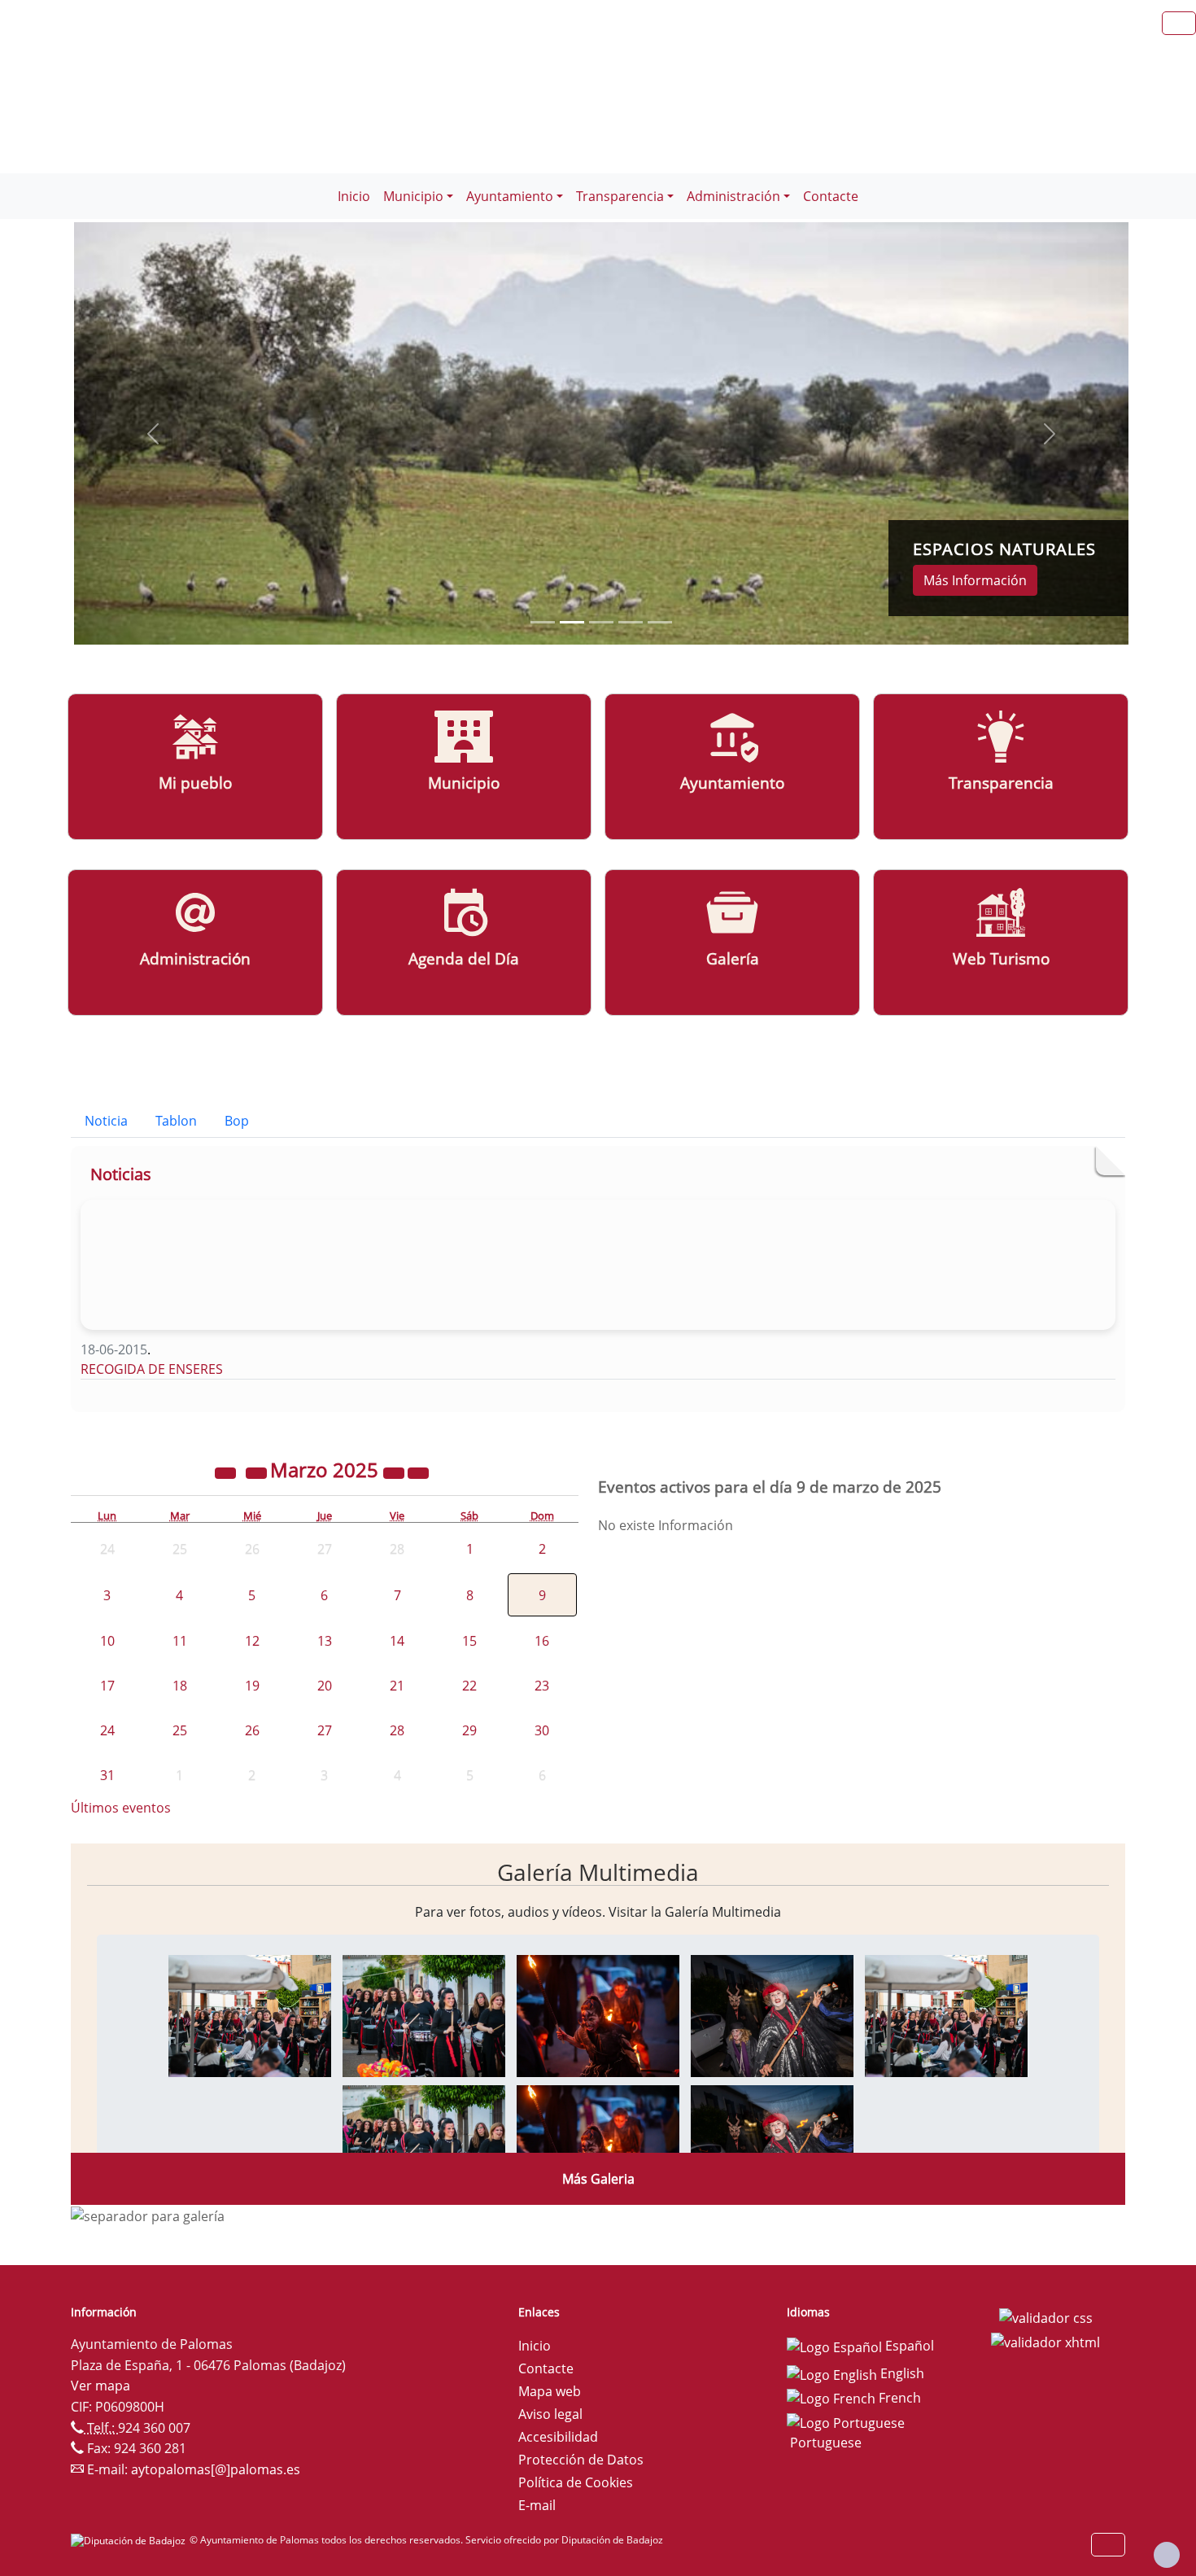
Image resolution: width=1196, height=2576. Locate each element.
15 (469, 1641)
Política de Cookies (576, 2482)
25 (180, 1730)
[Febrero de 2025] (258, 1472)
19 (252, 1686)
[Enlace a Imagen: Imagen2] (424, 2014)
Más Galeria (598, 2179)
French (898, 2398)
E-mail (537, 2505)
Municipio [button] (413, 196)
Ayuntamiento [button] (510, 196)
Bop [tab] (237, 1121)
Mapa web (550, 2391)
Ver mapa (100, 2386)
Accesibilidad (558, 2437)
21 (397, 1686)
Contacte (831, 196)
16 (542, 1641)
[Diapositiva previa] (153, 433)
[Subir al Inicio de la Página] (1167, 2555)
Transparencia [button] (620, 196)
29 (469, 1730)
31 (107, 1775)
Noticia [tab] (106, 1121)
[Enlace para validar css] (1046, 2317)
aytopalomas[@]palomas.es (216, 2469)
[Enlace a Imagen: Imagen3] (598, 2014)
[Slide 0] (543, 622)
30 (542, 1730)
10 (107, 1641)
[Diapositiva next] (1050, 433)
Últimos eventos (121, 1808)
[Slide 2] (601, 622)
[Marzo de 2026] (395, 1472)
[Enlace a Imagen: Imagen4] (772, 2014)
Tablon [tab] (176, 1121)
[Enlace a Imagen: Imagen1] (250, 2014)
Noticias (121, 1174)
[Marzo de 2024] (227, 1472)
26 (252, 1730)
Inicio (354, 196)
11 (180, 1641)
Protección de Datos (581, 2460)
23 (542, 1686)
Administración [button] (733, 196)
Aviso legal (550, 2414)
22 (469, 1686)
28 (397, 1730)
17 (107, 1686)
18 (180, 1686)
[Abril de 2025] (418, 1472)
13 (325, 1641)
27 (325, 1730)
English (901, 2373)
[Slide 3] (631, 622)
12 (252, 1641)
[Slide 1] (572, 622)
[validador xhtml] (1045, 2341)
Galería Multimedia (598, 1872)
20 (325, 1686)
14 (397, 1641)
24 (107, 1730)
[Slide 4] (660, 622)
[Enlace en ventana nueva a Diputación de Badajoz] (130, 2540)
